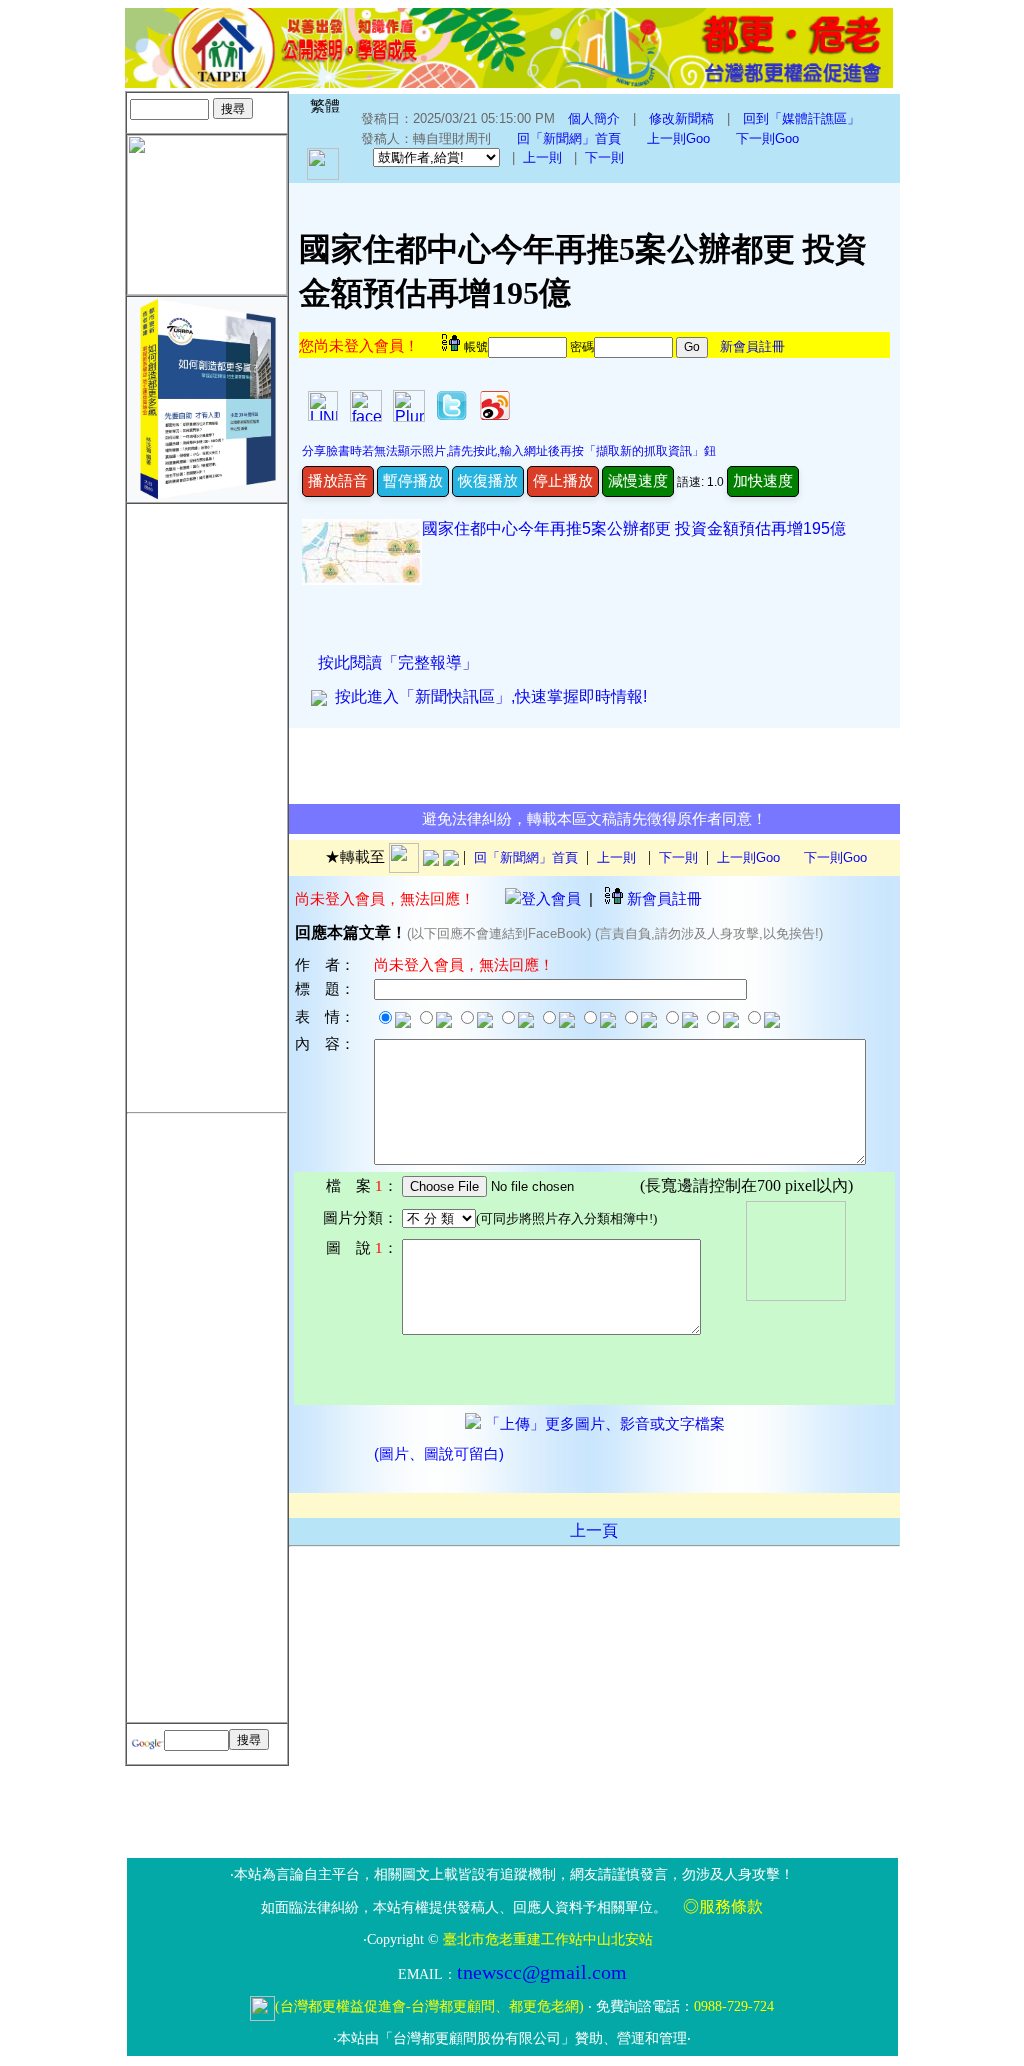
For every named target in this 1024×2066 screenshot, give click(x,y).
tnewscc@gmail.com (542, 1972)
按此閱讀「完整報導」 (398, 662)
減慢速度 (638, 480)
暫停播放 (413, 480)
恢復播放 (488, 480)
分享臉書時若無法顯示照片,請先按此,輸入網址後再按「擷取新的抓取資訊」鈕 (509, 451)
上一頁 (594, 1530)
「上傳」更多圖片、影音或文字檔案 (603, 1424)
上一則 (542, 157)
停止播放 (563, 480)
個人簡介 (594, 118)
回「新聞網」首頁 (569, 138)
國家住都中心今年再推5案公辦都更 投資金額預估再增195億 (634, 528)
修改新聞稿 (681, 118)
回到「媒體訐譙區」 (801, 118)
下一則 (604, 157)
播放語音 (338, 480)
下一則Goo (767, 138)
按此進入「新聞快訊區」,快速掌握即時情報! (487, 696)
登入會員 (551, 898)
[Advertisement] (207, 804)
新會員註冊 (752, 346)
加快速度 (763, 480)
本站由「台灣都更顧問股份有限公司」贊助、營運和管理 (512, 2038)
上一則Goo (678, 138)
